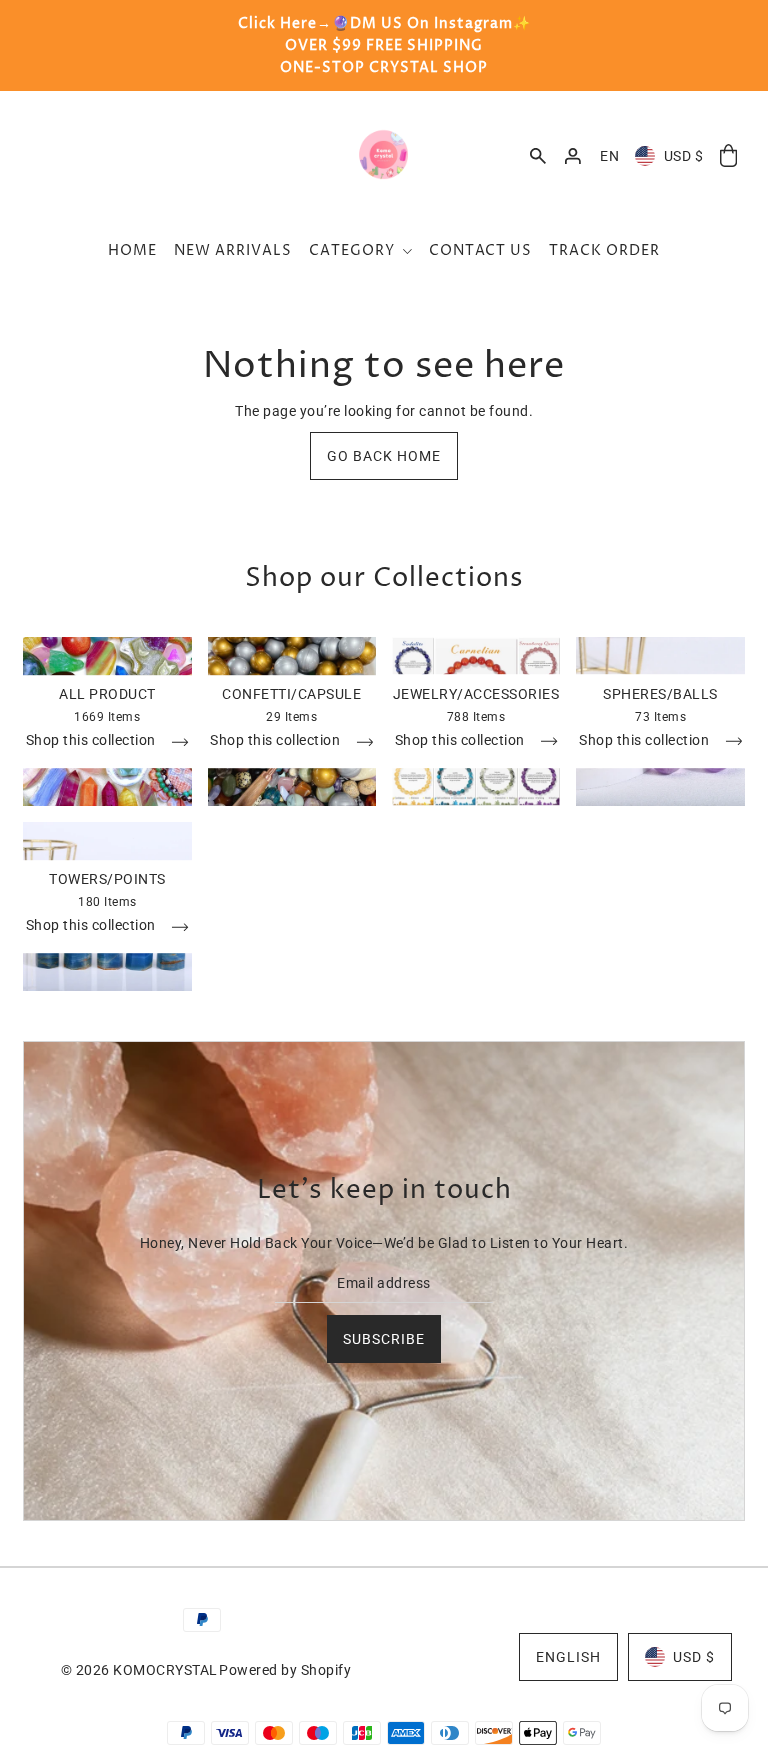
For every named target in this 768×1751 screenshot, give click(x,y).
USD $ (684, 156)
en (609, 156)
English (568, 1657)
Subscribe (384, 1339)
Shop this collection (93, 741)
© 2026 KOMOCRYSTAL (139, 1670)
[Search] (538, 156)
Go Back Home (384, 456)
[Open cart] (728, 156)
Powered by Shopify (285, 1670)
